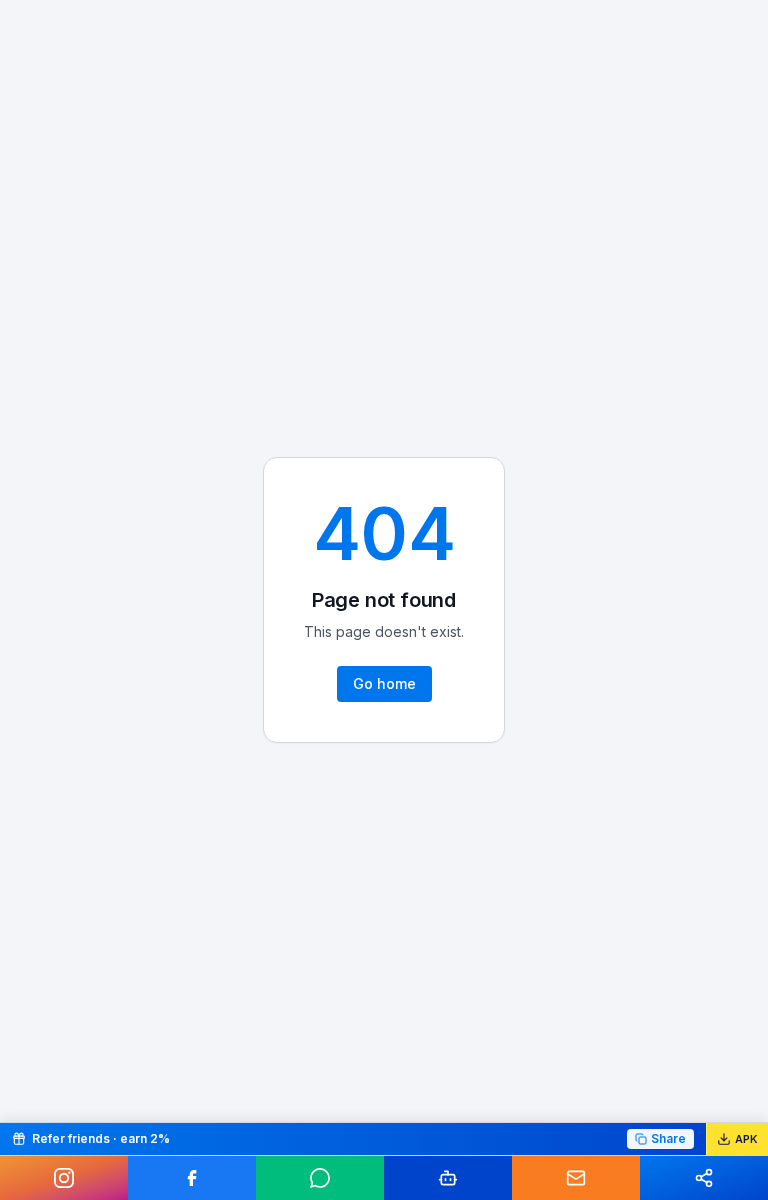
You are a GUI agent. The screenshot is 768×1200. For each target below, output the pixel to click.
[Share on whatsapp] (320, 1178)
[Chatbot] (448, 1178)
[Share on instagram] (64, 1178)
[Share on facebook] (192, 1178)
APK (746, 1139)
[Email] (576, 1178)
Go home (384, 683)
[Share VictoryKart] (704, 1178)
